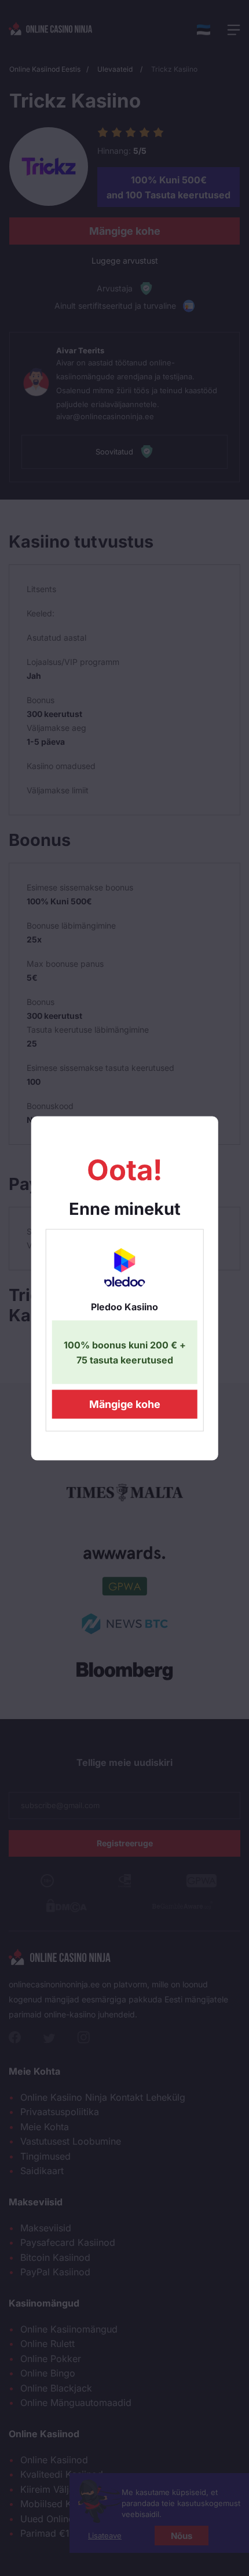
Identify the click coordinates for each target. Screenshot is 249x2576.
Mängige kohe (125, 1404)
